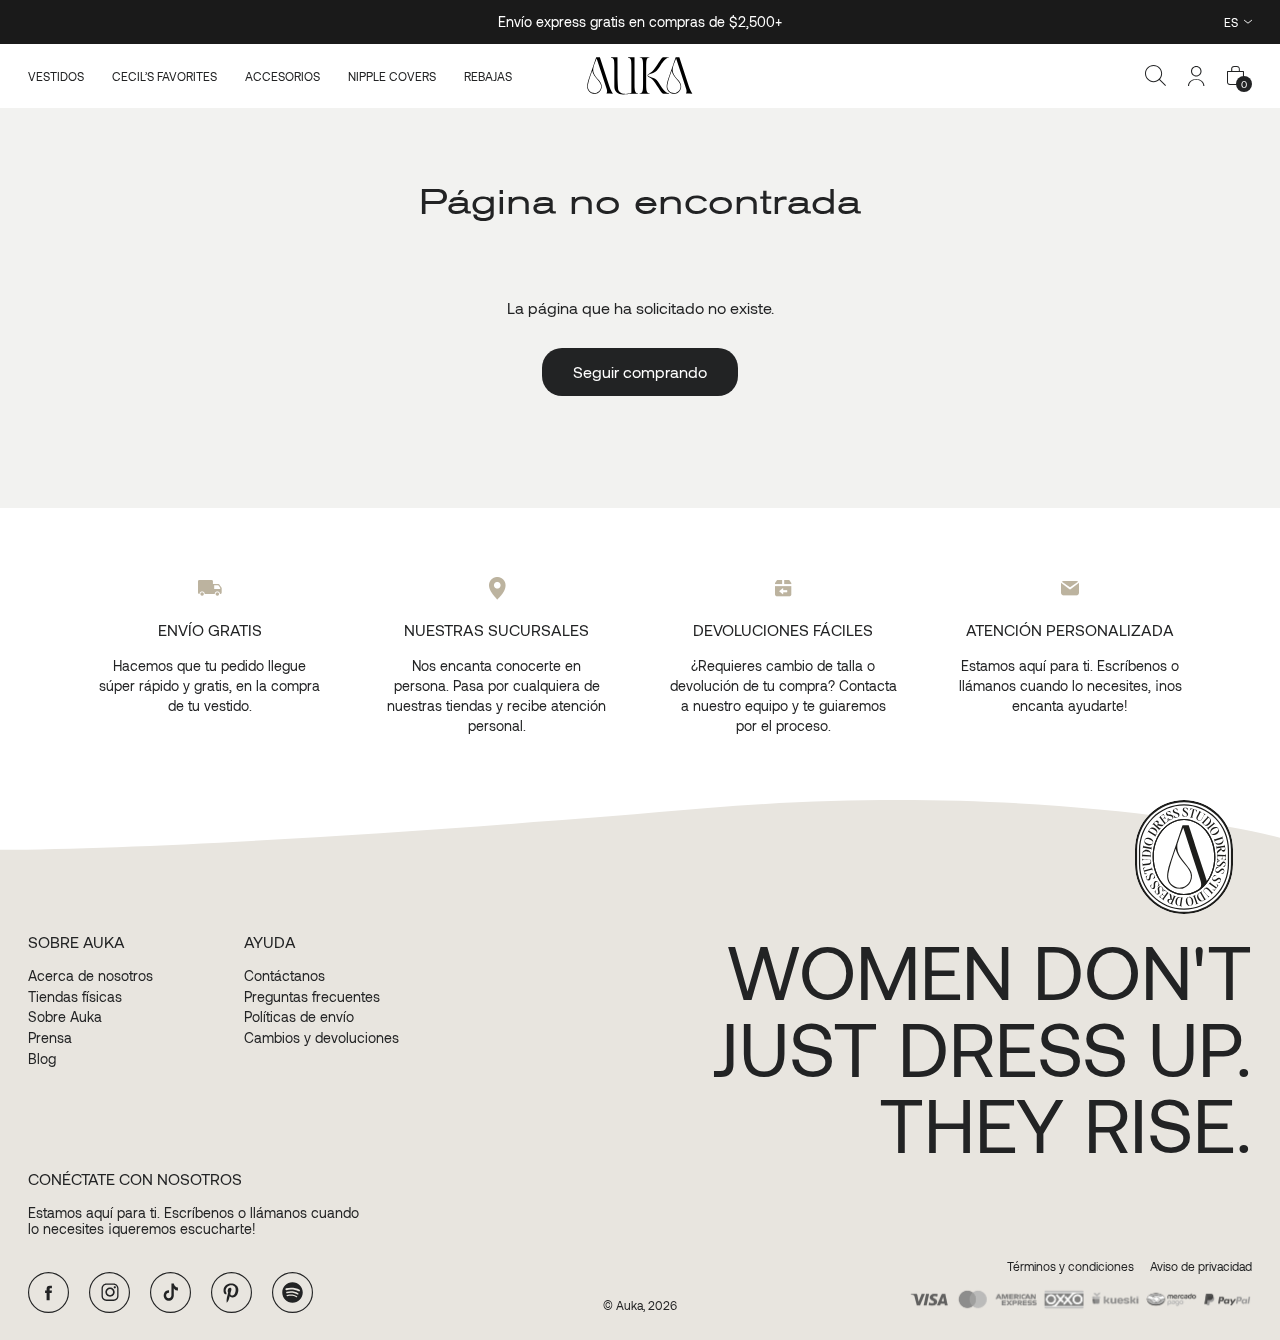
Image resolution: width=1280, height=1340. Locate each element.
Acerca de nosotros (90, 976)
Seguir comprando (640, 371)
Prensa (50, 1038)
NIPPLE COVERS (392, 76)
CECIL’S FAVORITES (164, 76)
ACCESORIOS (282, 76)
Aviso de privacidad (1201, 1266)
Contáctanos (284, 976)
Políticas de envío (299, 1017)
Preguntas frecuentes (312, 997)
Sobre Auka (65, 1017)
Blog (42, 1059)
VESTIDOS (56, 76)
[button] (1156, 76)
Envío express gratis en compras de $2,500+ (640, 21)
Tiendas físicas (75, 997)
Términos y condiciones (1070, 1266)
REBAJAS (488, 76)
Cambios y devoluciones (321, 1038)
